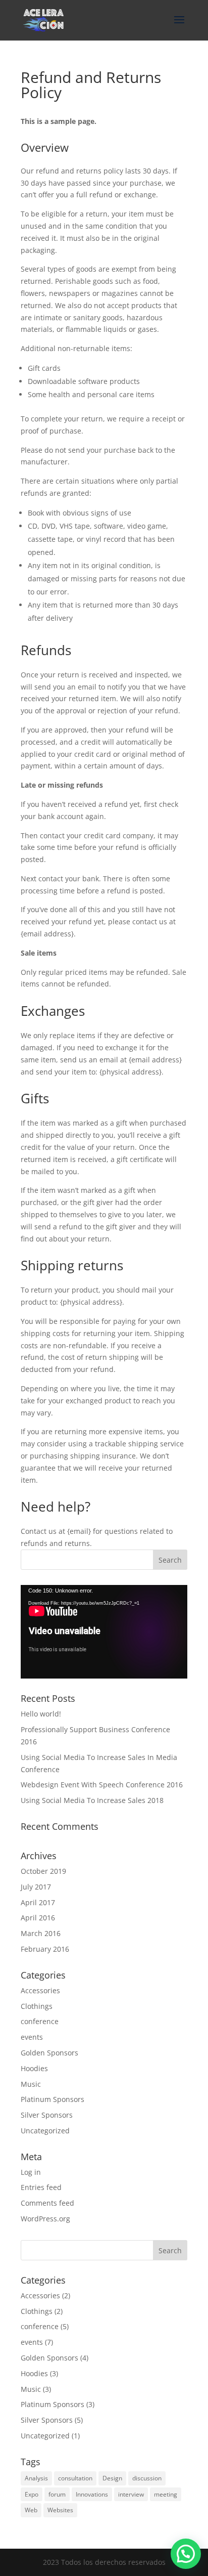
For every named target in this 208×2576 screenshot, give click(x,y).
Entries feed (41, 2187)
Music (31, 2084)
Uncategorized (45, 2131)
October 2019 (43, 1871)
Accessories (40, 1990)
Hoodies (34, 2068)
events (32, 2037)
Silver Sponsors (47, 2115)
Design (112, 2478)
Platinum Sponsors (53, 2099)
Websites (60, 2510)
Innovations (92, 2494)
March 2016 (41, 1933)
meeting (166, 2494)
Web (31, 2510)
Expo (32, 2494)
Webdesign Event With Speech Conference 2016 (102, 1785)
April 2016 (38, 1918)
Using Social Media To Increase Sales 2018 (92, 1800)
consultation (75, 2478)
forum (57, 2494)
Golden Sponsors (49, 2053)
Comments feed (47, 2203)
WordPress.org (45, 2219)
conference (40, 2021)
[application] (104, 1632)
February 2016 (45, 1949)
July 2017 (36, 1887)
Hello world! (41, 1714)
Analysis (36, 2478)
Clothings (37, 2006)
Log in (31, 2172)
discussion (147, 2478)
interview (131, 2494)
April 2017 (38, 1902)
